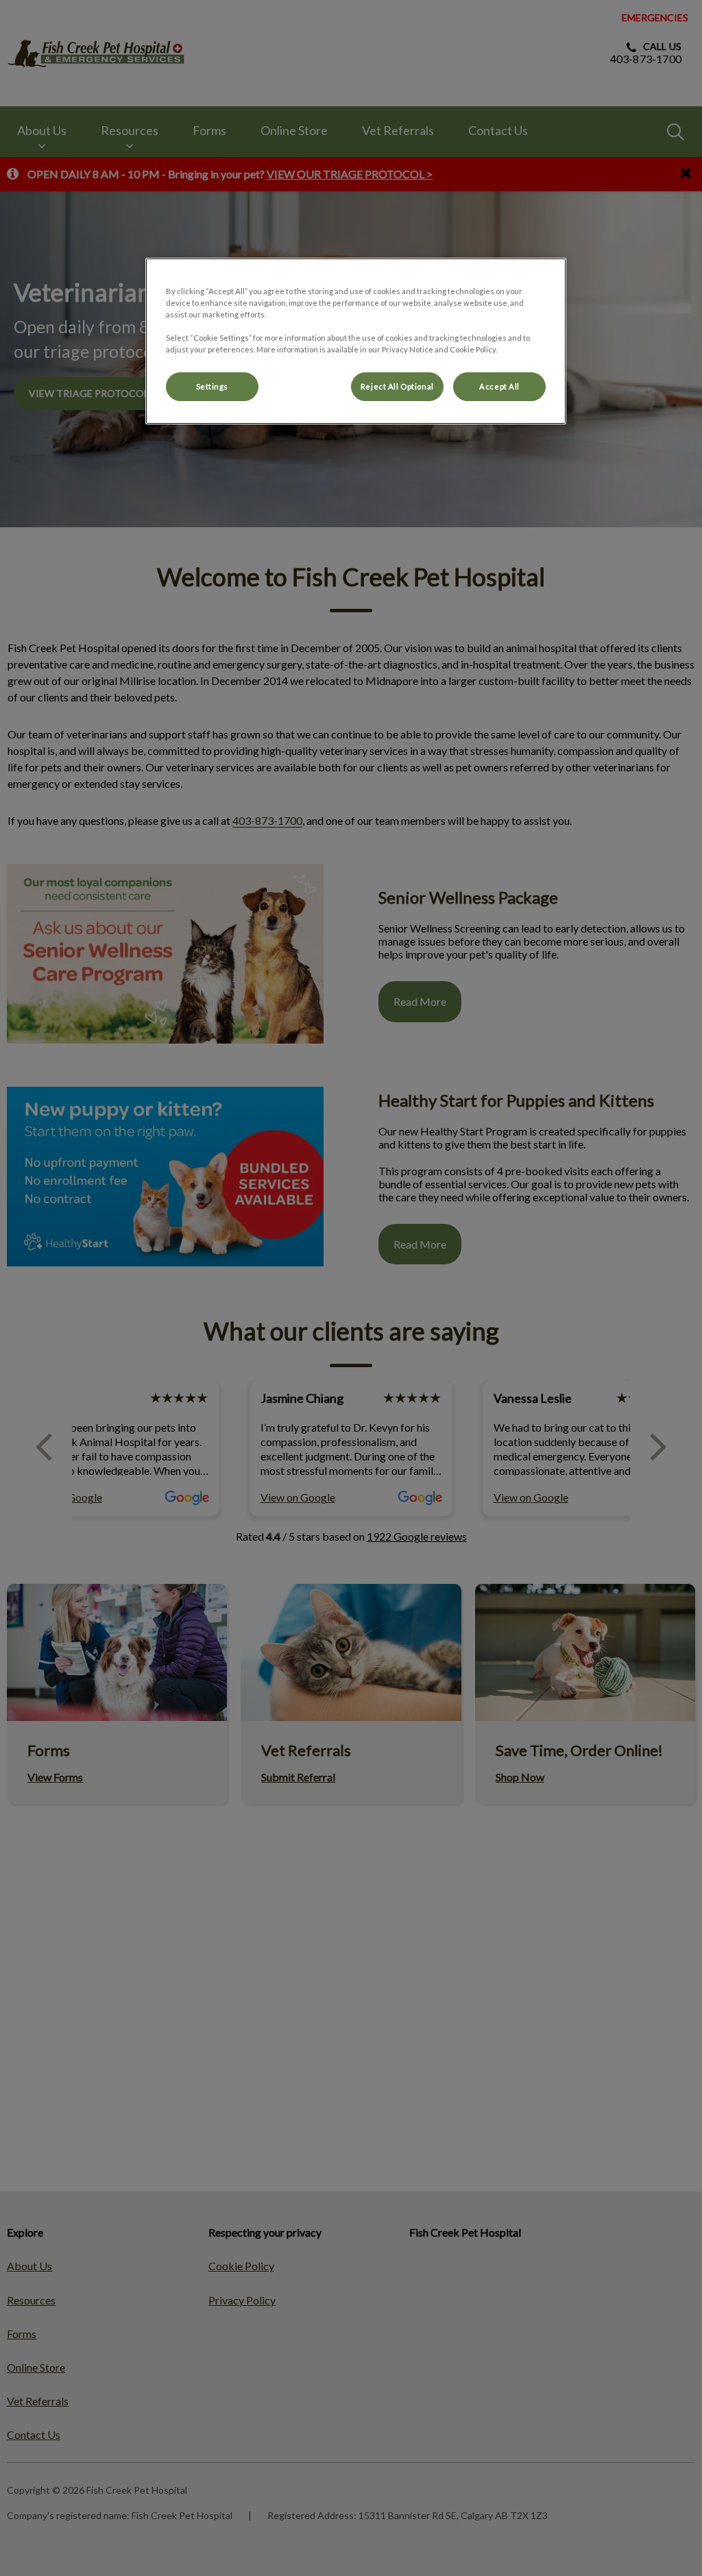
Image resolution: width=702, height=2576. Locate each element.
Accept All (499, 386)
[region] (356, 341)
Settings (213, 386)
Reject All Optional (397, 386)
